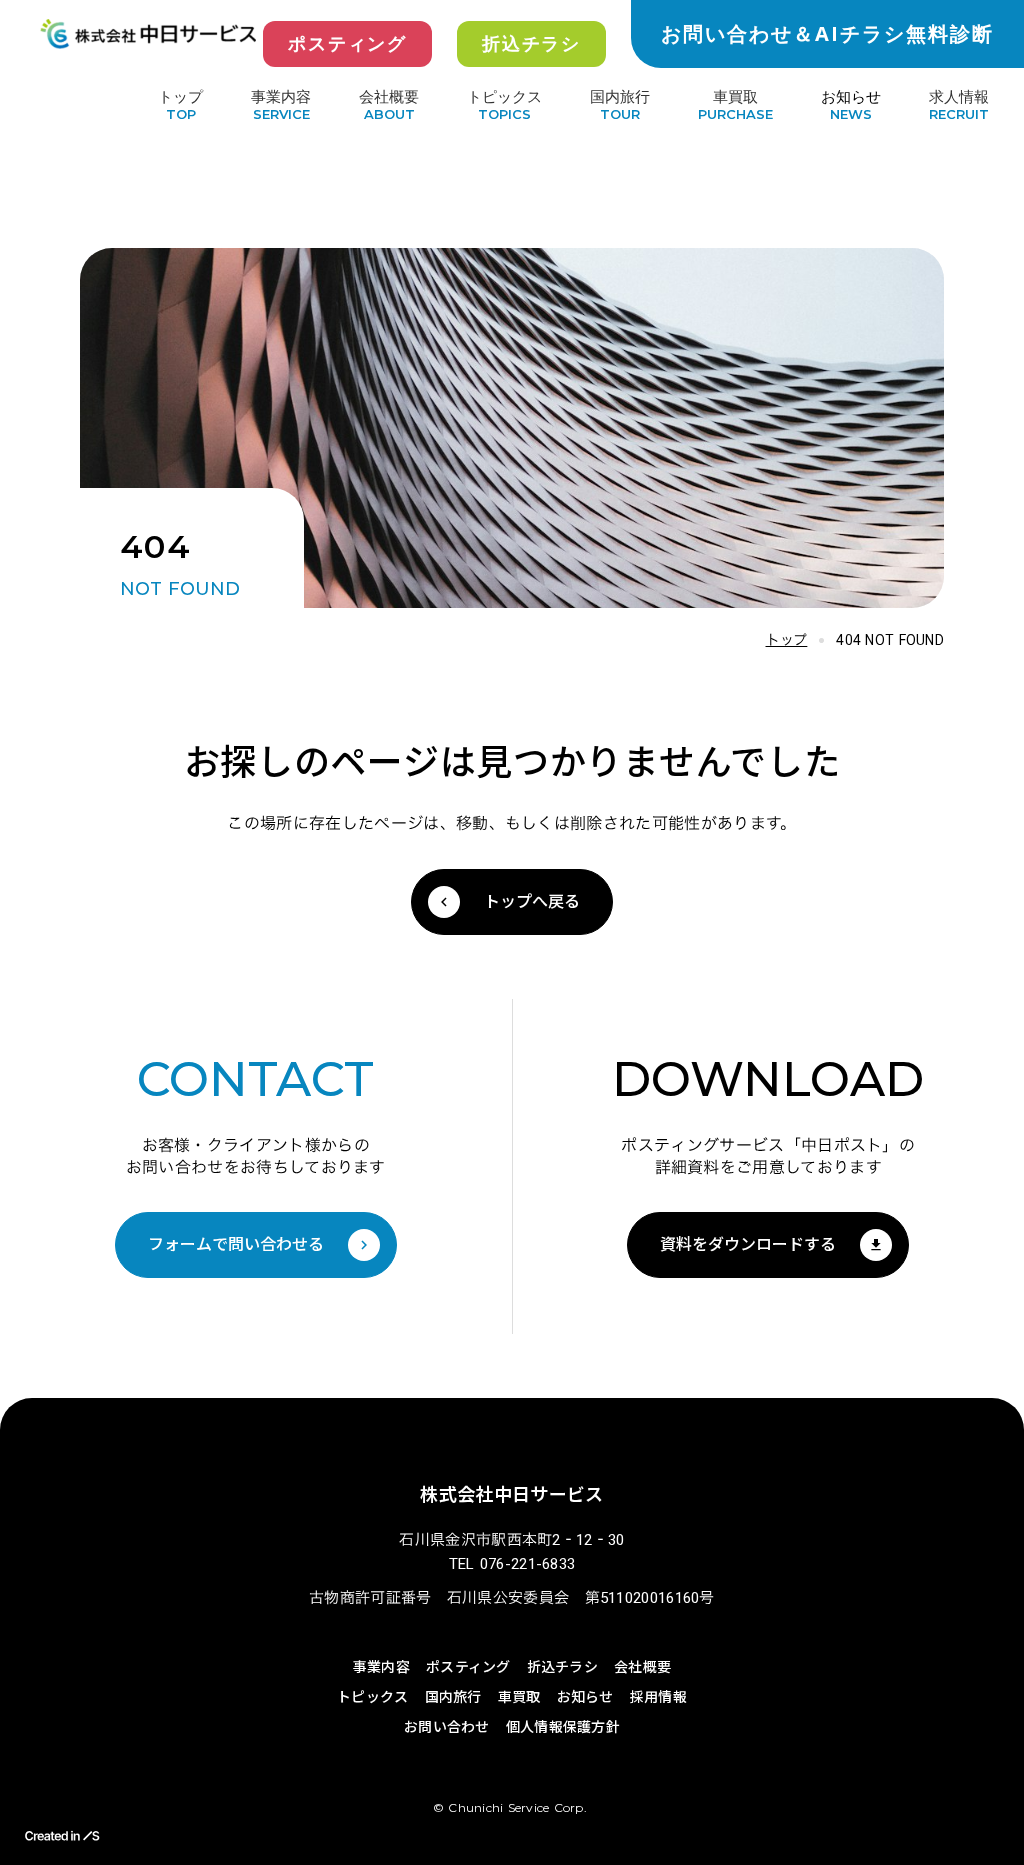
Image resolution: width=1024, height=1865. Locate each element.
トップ (787, 640)
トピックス (504, 96)
